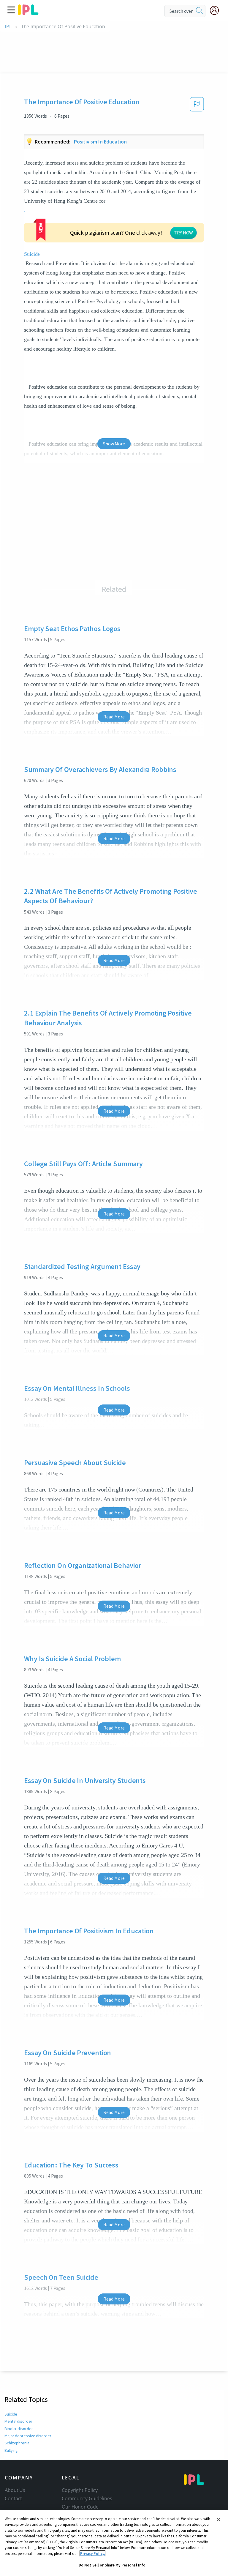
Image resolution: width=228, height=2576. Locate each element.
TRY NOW (183, 233)
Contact (13, 2498)
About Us (15, 2490)
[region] (114, 2543)
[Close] (218, 2520)
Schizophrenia (17, 2443)
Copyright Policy (80, 2490)
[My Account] (217, 10)
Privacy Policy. (92, 2554)
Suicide (11, 2414)
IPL (8, 27)
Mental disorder (18, 2421)
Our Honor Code (80, 2507)
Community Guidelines (87, 2498)
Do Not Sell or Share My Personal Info (112, 2565)
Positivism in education (100, 142)
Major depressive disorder (28, 2436)
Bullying (11, 2450)
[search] (199, 11)
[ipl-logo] (28, 13)
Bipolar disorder (19, 2429)
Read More (114, 717)
